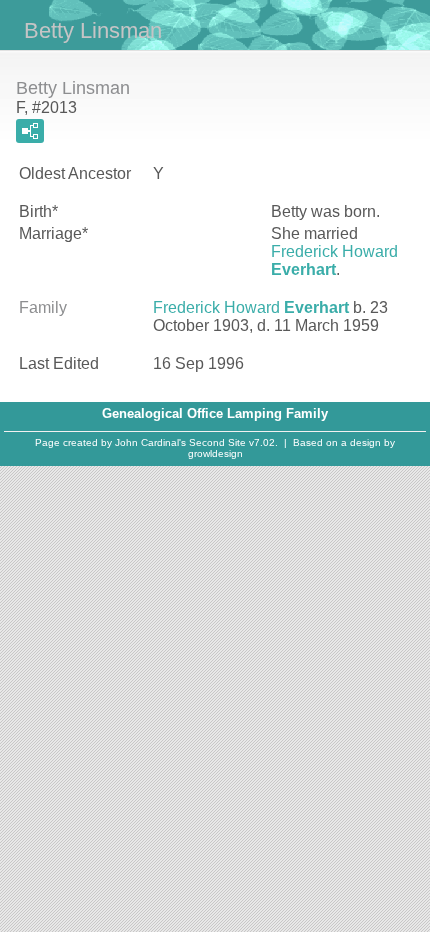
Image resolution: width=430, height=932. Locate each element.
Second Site (217, 442)
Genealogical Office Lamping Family (215, 413)
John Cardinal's (150, 442)
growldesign (215, 453)
